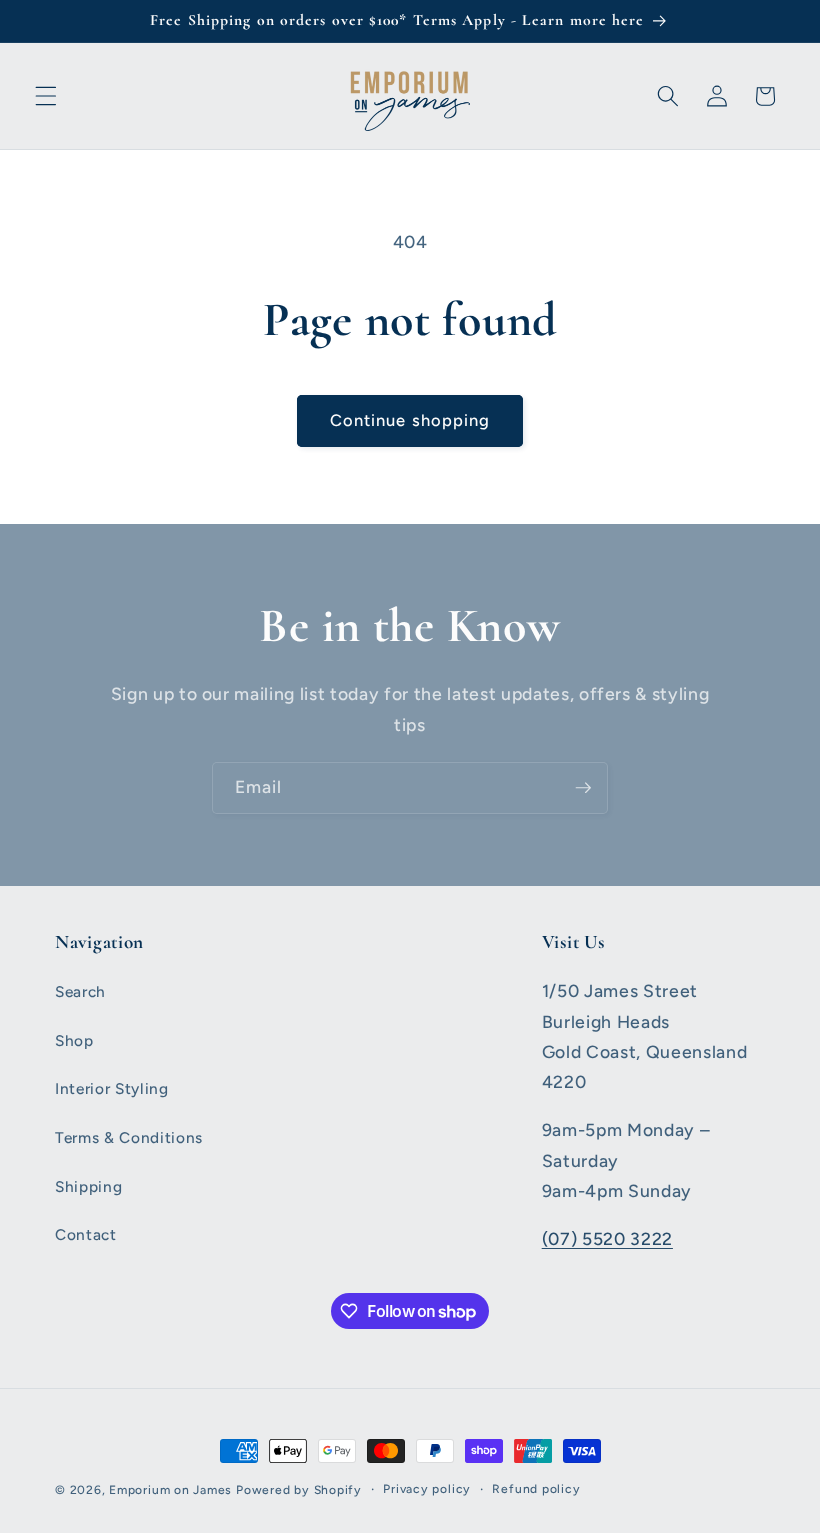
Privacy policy (427, 1489)
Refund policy (536, 1489)
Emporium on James (170, 1490)
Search (80, 991)
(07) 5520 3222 (607, 1238)
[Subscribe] (583, 788)
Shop (74, 1040)
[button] (46, 96)
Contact (86, 1234)
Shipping (88, 1186)
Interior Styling (112, 1088)
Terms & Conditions (129, 1137)
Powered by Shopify (299, 1490)
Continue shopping (410, 420)
